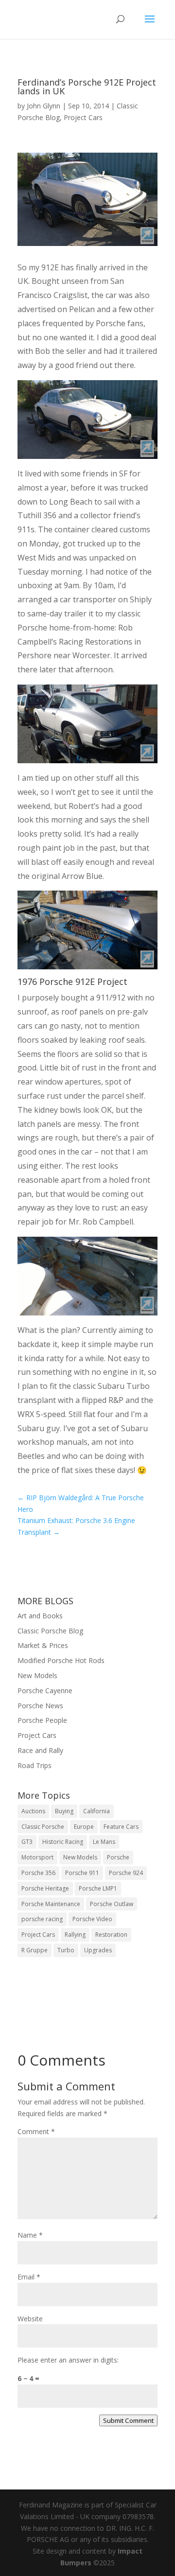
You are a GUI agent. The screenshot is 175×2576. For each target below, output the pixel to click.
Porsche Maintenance (51, 1904)
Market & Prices (43, 1645)
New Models (37, 1675)
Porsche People (42, 1720)
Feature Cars (121, 1827)
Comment (36, 2131)
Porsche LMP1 (98, 1888)
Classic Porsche (43, 1827)
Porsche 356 (38, 1873)
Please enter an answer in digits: (68, 2360)
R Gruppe (35, 1950)
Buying (64, 1811)
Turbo (66, 1950)
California (96, 1811)
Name (30, 2235)
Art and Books (40, 1616)
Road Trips (35, 1765)
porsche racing (42, 1919)
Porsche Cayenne (45, 1691)
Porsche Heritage (45, 1888)
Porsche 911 (82, 1873)
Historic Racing (63, 1842)
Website (30, 2319)
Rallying (75, 1935)
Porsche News (40, 1706)
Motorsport (37, 1857)
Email (29, 2277)
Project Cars (83, 117)
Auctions (33, 1811)
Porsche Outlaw (112, 1904)
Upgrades (98, 1950)
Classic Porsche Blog (50, 1631)
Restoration (111, 1935)
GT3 (27, 1842)
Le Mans (104, 1842)
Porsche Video (92, 1919)
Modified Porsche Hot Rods (61, 1660)
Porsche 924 (126, 1873)
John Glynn (44, 106)
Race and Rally (40, 1750)
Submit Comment (128, 2420)
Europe (84, 1827)
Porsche (118, 1857)
